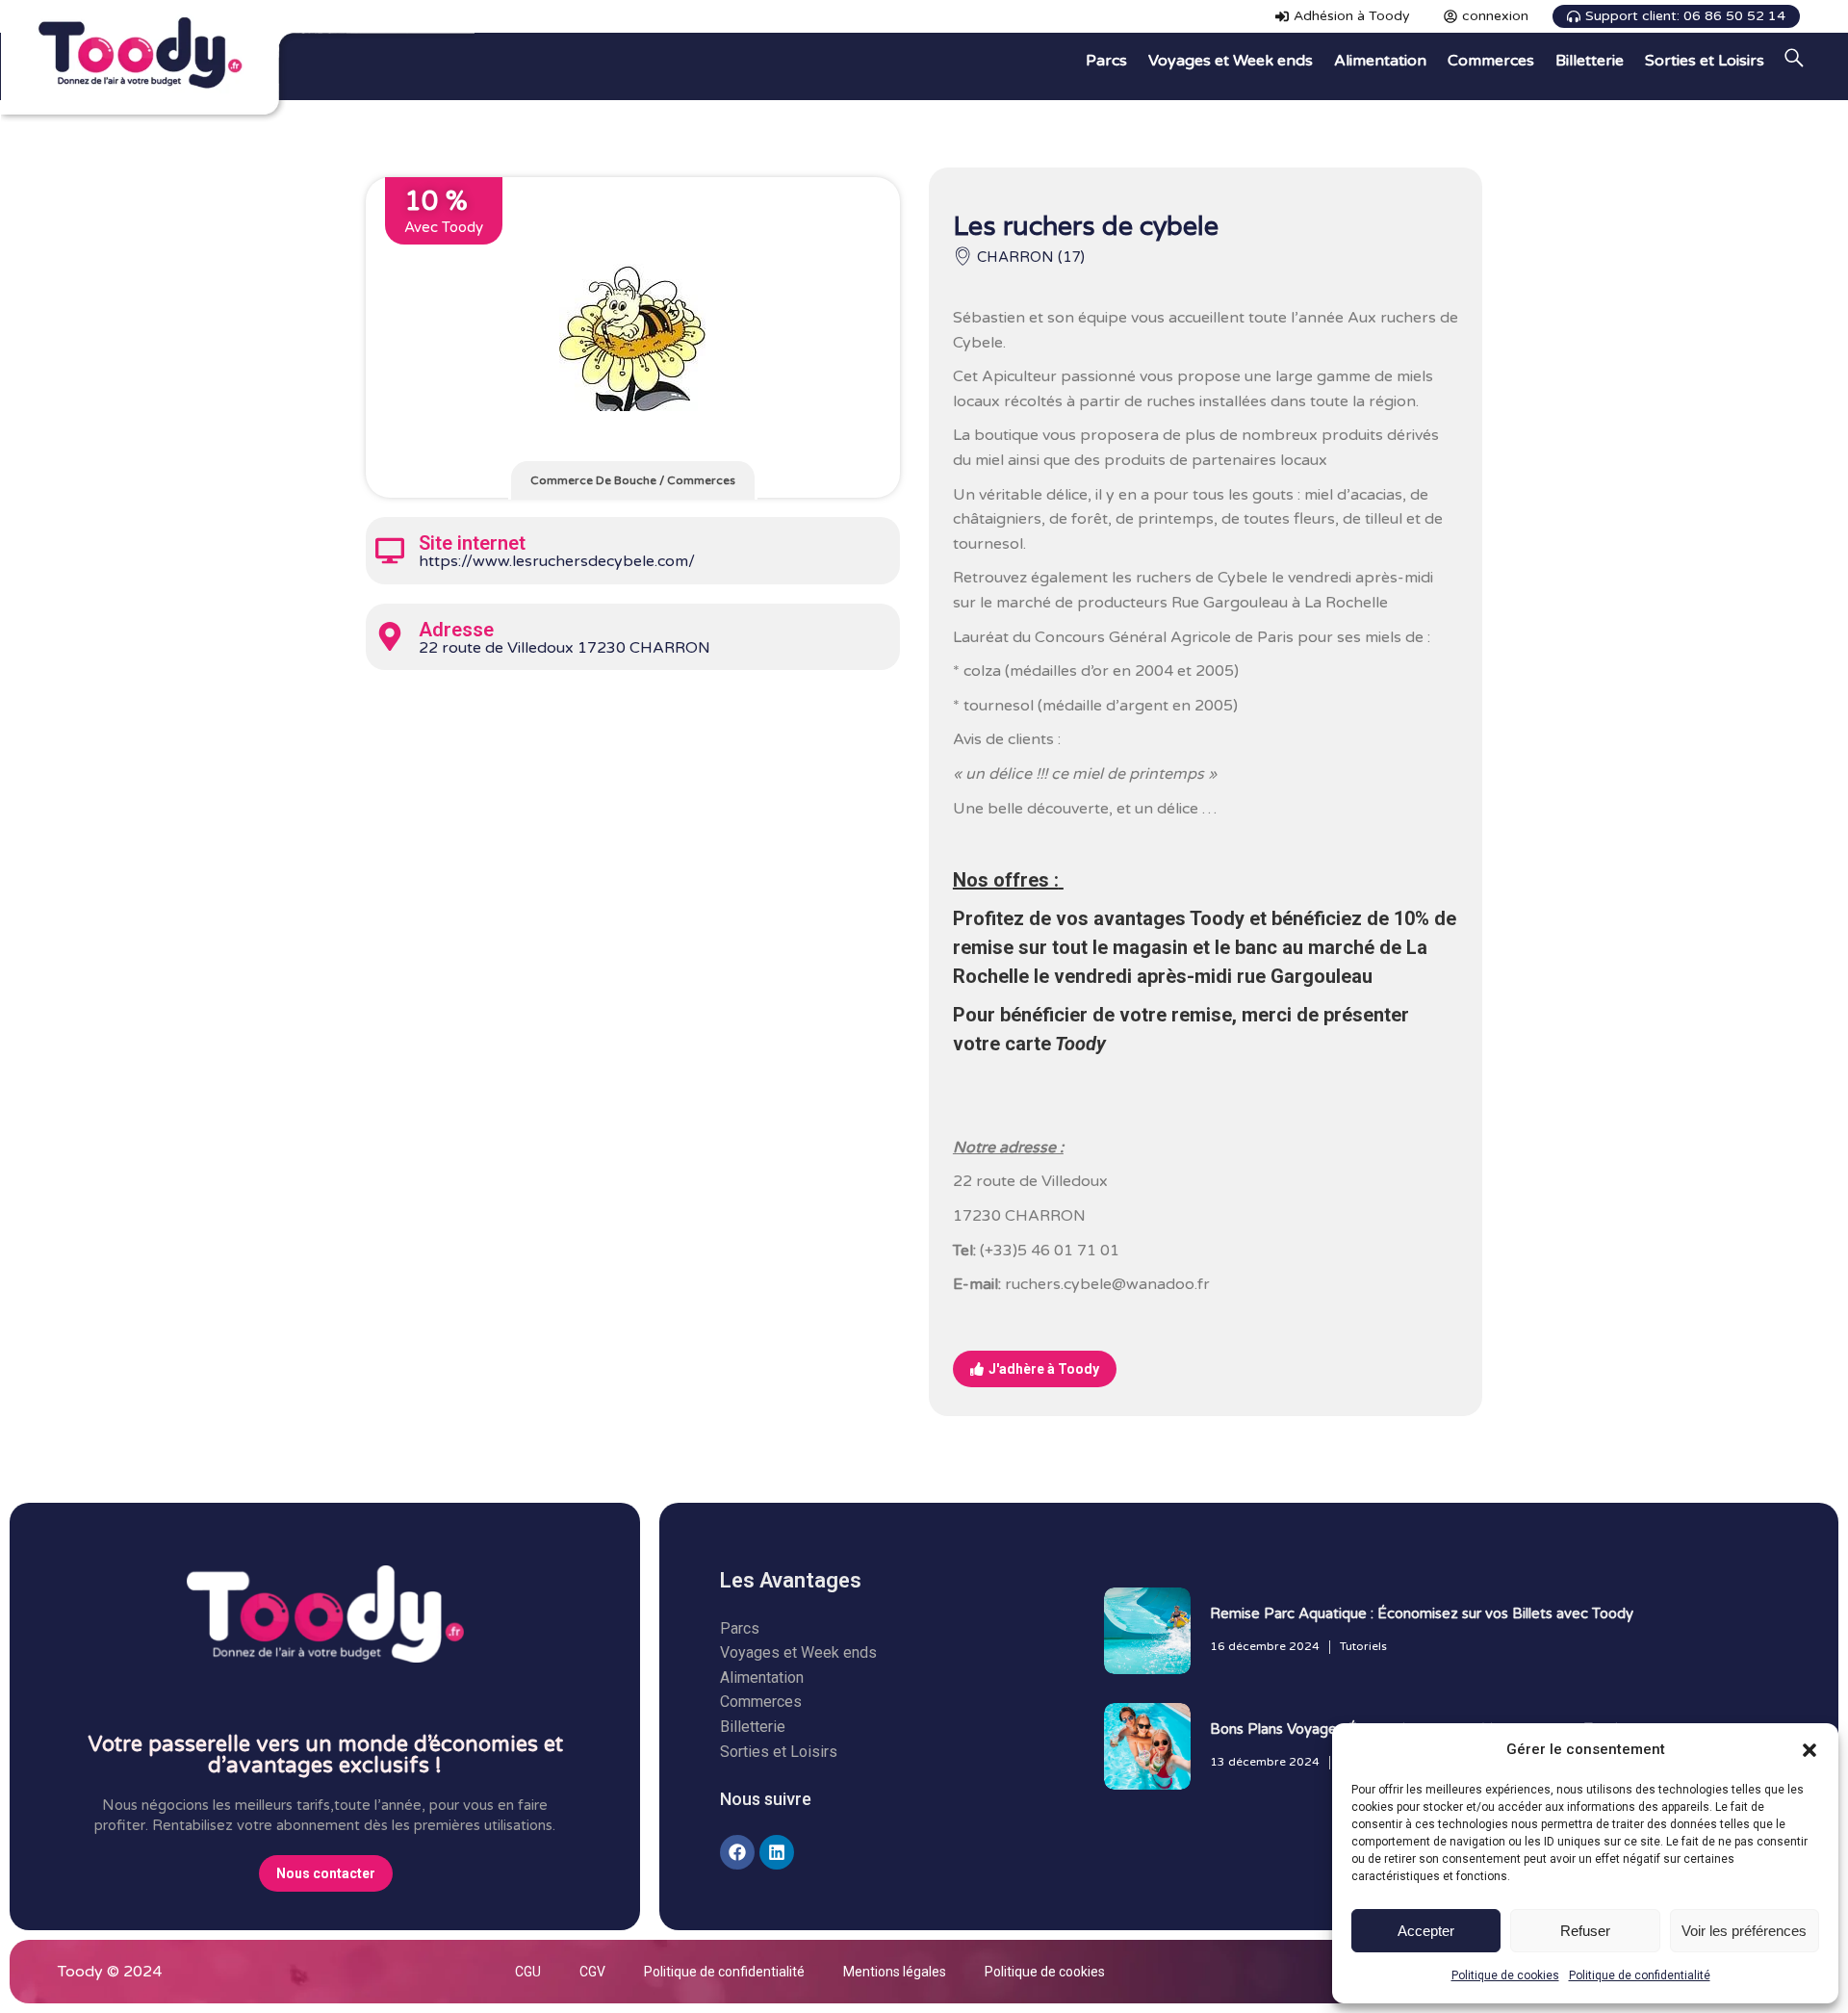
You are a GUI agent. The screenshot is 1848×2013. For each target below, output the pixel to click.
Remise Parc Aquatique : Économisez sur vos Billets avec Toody (1422, 1613)
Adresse (456, 630)
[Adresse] (390, 636)
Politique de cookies (1505, 1975)
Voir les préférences (1744, 1931)
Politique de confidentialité (1640, 1975)
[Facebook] (737, 1852)
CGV (592, 1972)
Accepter (1426, 1931)
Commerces (701, 480)
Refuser (1585, 1931)
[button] (1809, 1750)
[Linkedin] (777, 1852)
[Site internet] (390, 551)
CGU (528, 1972)
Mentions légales (895, 1972)
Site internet (472, 543)
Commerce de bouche (593, 480)
